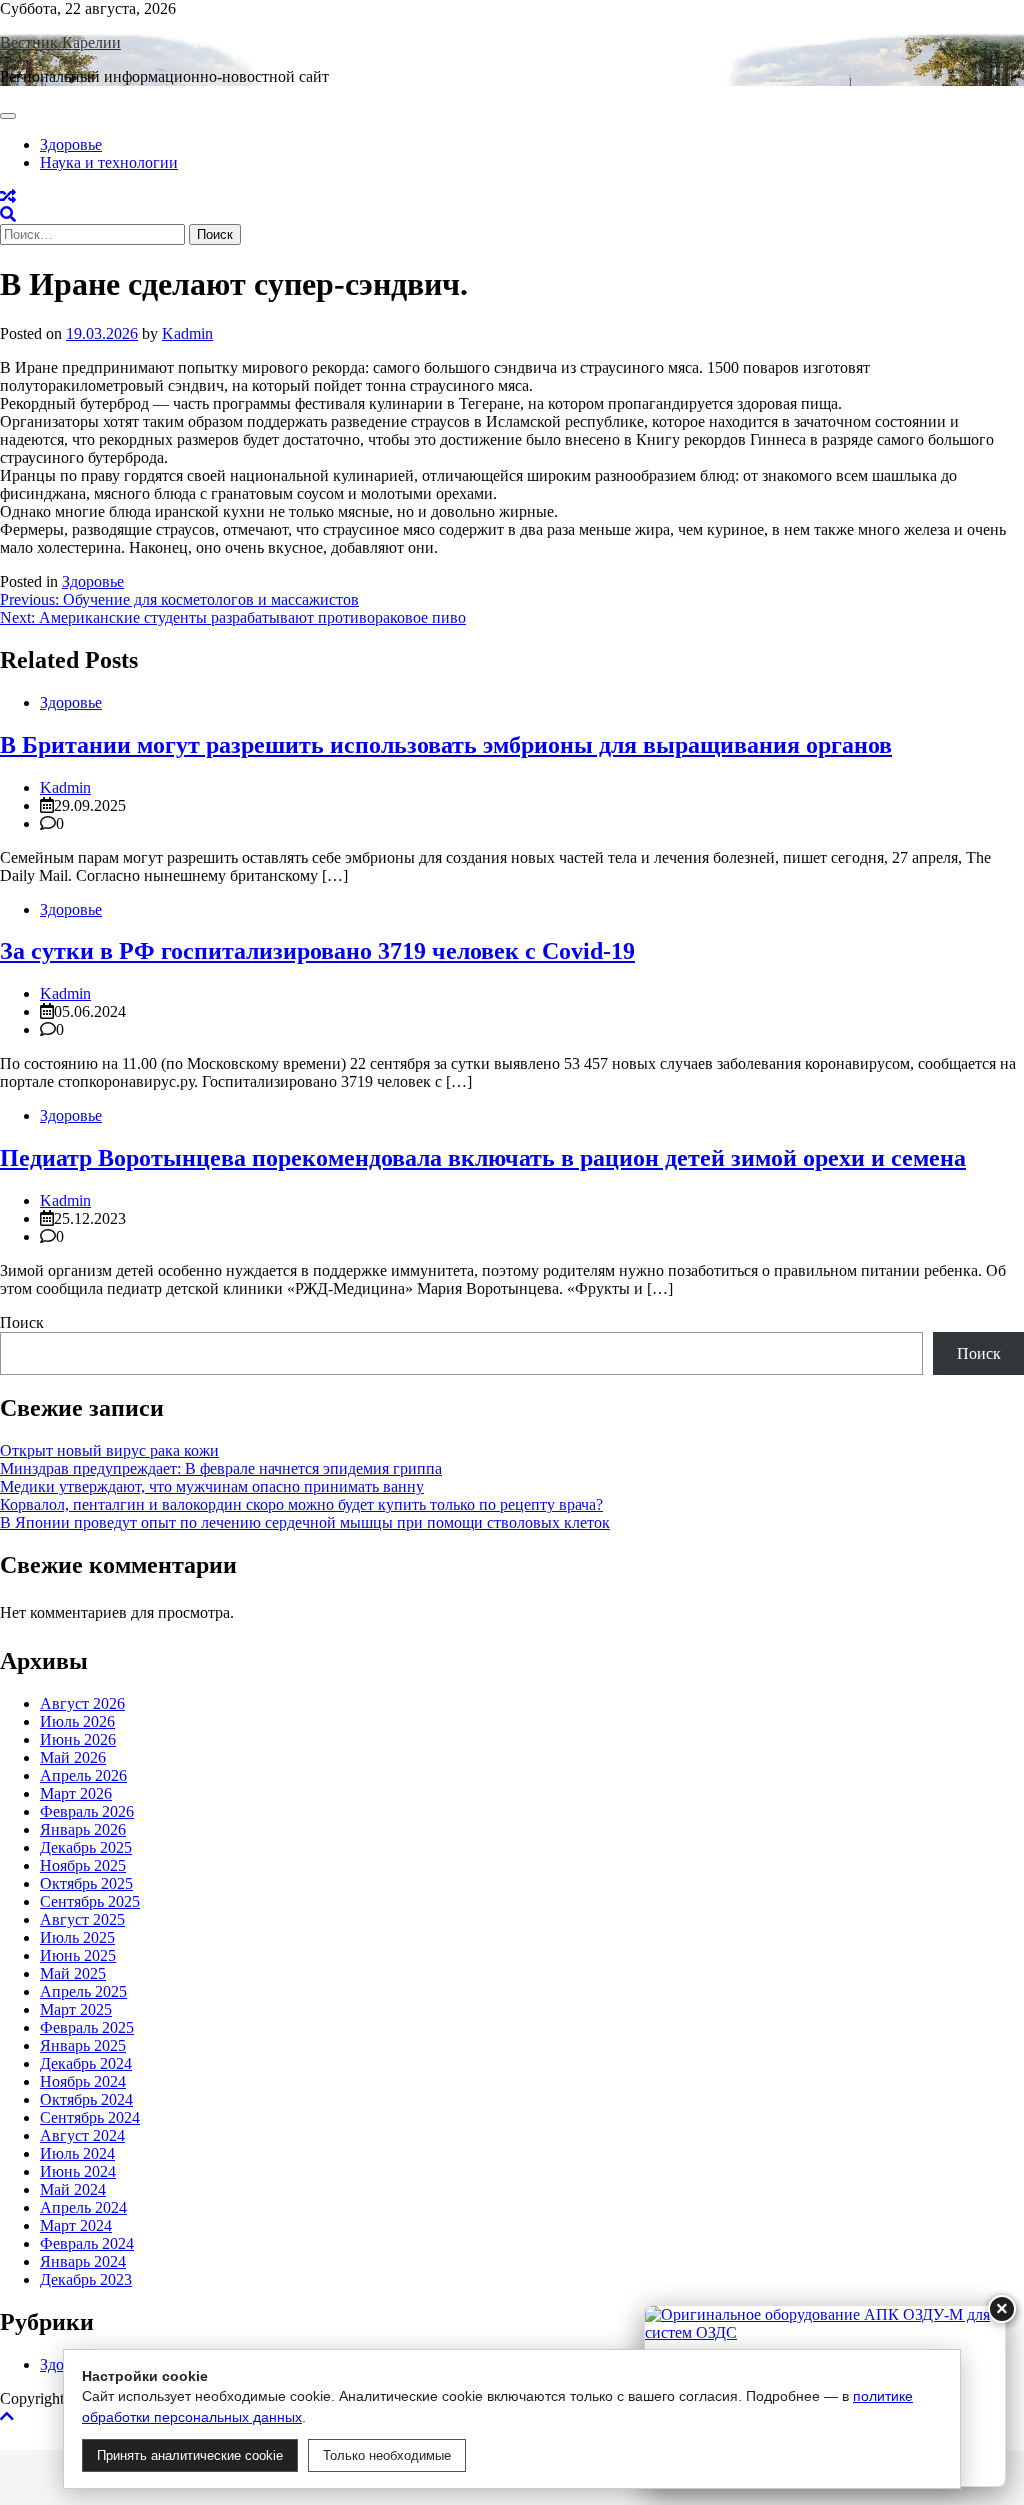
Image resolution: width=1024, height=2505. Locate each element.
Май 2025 (73, 1973)
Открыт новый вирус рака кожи (109, 1450)
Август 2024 (82, 2135)
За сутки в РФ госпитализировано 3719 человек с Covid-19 (317, 951)
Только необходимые (387, 2455)
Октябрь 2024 (86, 2099)
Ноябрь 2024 (83, 2081)
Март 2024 (76, 2225)
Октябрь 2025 (86, 1883)
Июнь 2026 (78, 1739)
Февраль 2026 (87, 1811)
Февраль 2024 (87, 2243)
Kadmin (187, 333)
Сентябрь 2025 (90, 1901)
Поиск (22, 1322)
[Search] (8, 214)
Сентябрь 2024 (90, 2117)
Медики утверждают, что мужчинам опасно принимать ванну (212, 1486)
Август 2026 (82, 1703)
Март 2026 (76, 1793)
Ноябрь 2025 (83, 1865)
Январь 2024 (83, 2261)
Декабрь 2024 (86, 2063)
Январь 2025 (83, 2045)
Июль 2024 (77, 2153)
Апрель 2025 (83, 1991)
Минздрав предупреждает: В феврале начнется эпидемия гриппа (221, 1468)
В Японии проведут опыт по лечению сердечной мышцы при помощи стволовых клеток (305, 1522)
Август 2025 (82, 1919)
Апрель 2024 (83, 2207)
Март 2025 (76, 2009)
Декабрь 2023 (86, 2279)
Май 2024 (73, 2189)
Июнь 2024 (78, 2171)
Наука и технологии (109, 162)
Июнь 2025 (78, 1955)
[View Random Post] (8, 196)
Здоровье (71, 144)
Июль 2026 (77, 1721)
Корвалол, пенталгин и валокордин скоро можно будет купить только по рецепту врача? (301, 1504)
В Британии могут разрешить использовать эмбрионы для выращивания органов (446, 745)
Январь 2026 (83, 1829)
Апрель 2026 (83, 1775)
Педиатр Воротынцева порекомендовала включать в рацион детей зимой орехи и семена (483, 1158)
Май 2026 (73, 1757)
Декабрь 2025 (86, 1847)
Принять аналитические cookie (190, 2455)
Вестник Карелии (60, 42)
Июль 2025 (77, 1937)
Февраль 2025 (87, 2027)
